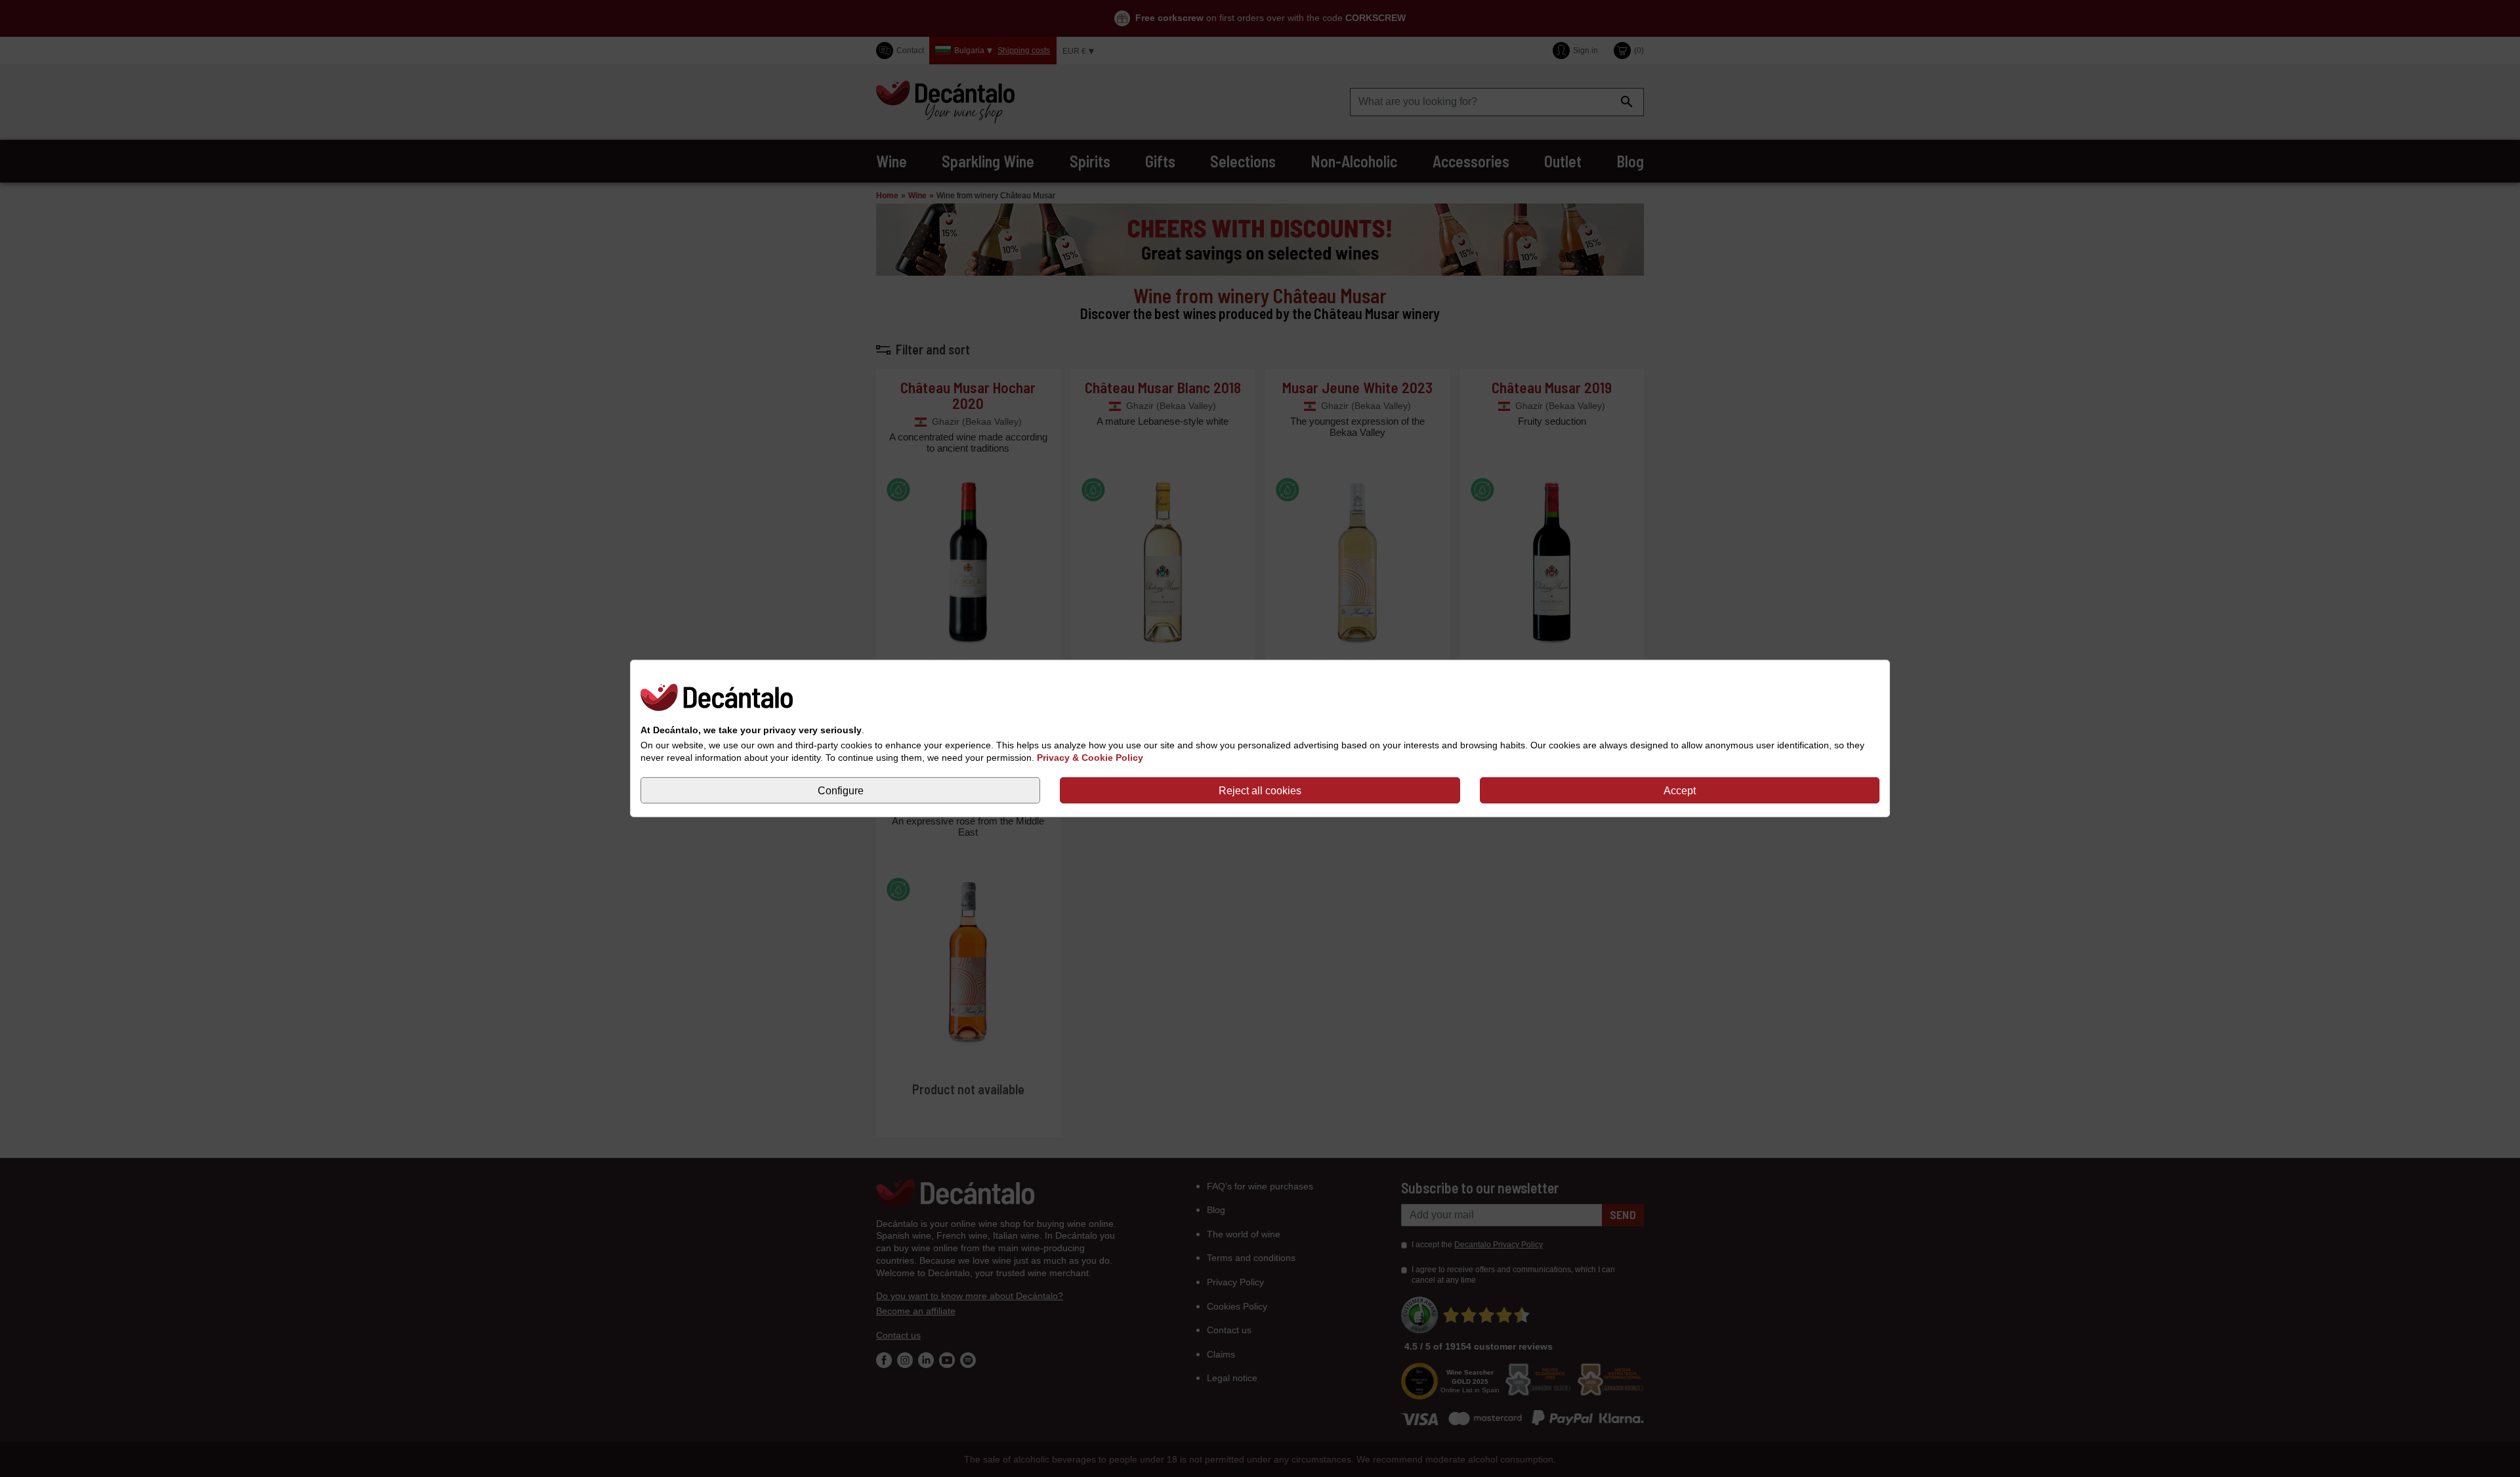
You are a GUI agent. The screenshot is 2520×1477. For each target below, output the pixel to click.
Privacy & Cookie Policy (1090, 758)
